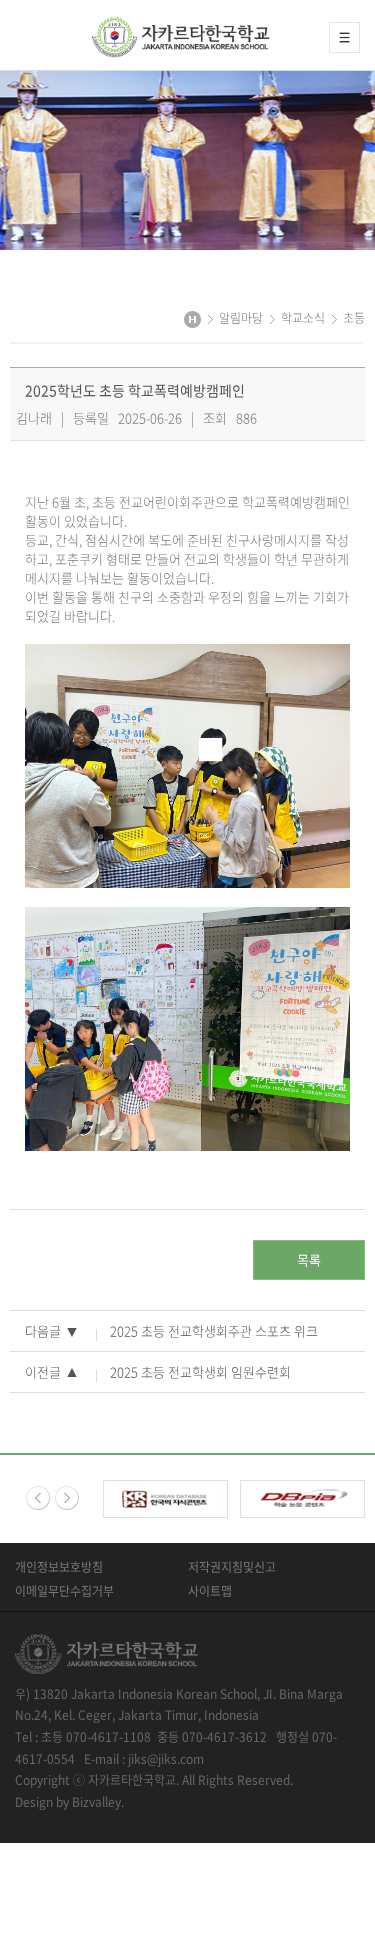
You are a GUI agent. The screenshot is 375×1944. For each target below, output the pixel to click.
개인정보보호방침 (59, 1567)
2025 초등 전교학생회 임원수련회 (200, 1371)
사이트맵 (210, 1591)
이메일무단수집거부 (64, 1591)
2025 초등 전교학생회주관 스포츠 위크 (214, 1330)
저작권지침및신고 (232, 1567)
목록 (309, 1259)
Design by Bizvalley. (69, 1802)
